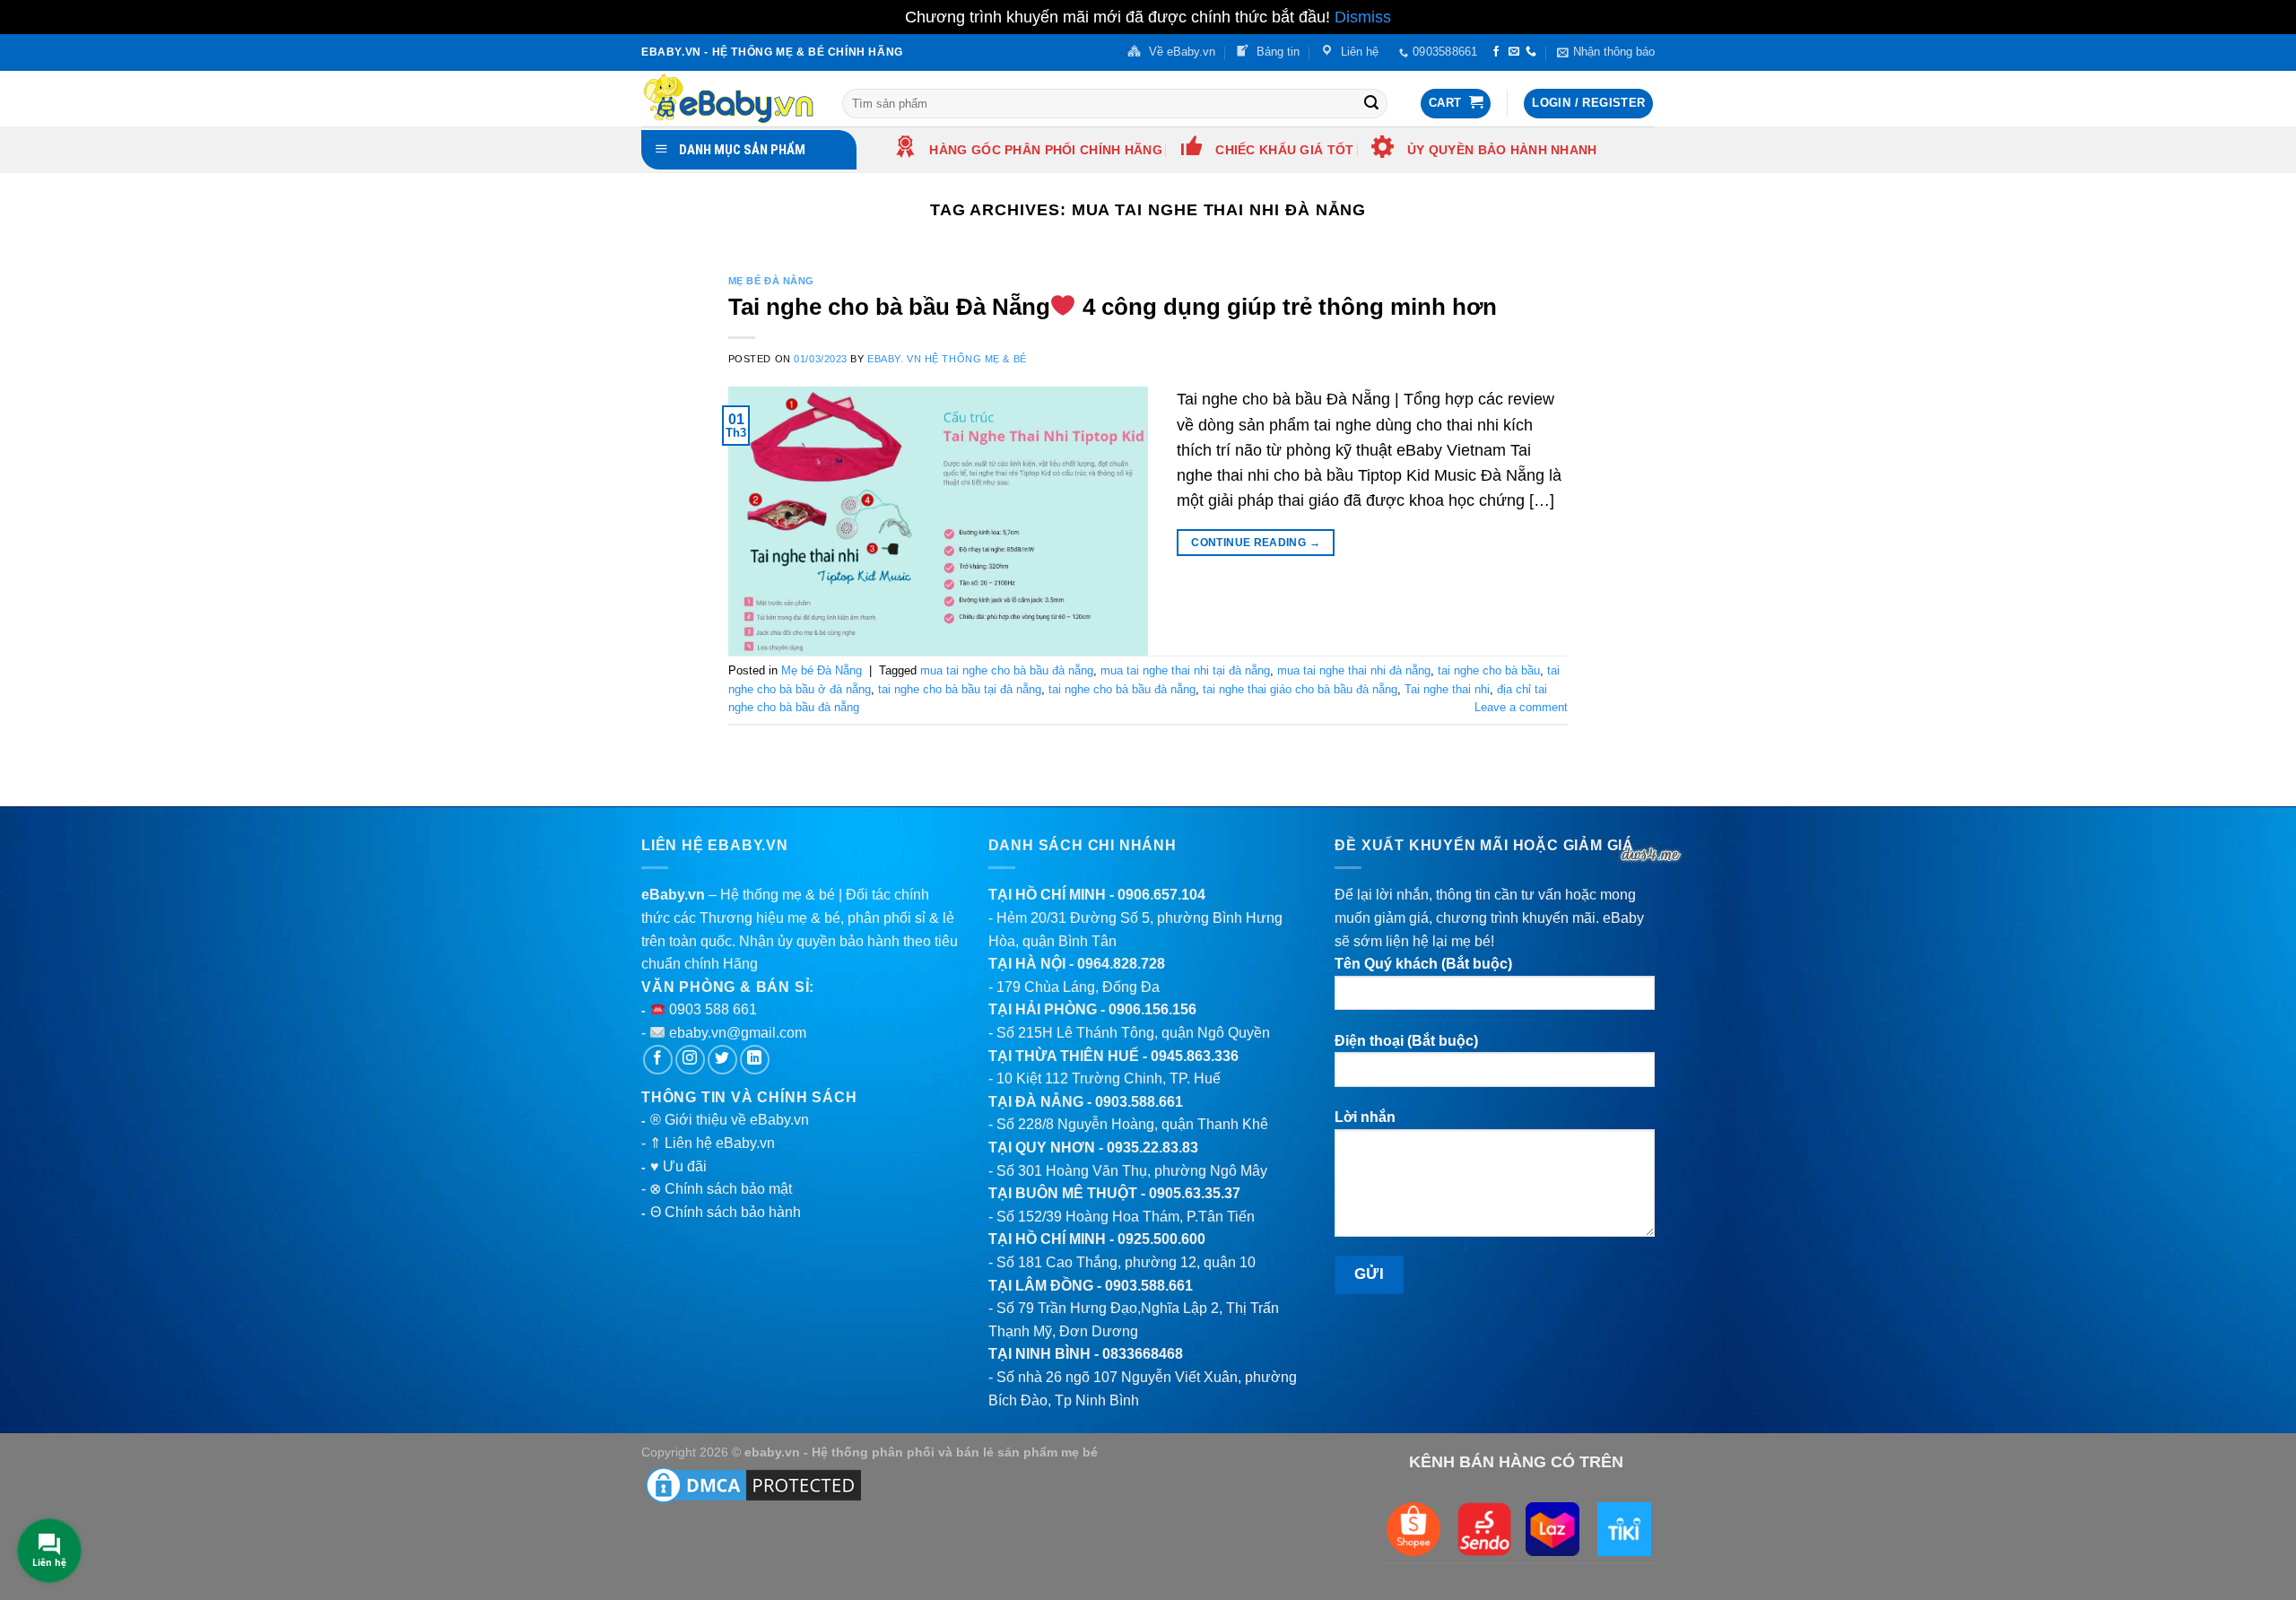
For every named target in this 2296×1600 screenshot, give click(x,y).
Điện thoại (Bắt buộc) (1406, 1041)
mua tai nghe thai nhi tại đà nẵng (1185, 670)
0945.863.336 (1195, 1056)
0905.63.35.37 (1195, 1193)
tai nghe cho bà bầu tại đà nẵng (960, 689)
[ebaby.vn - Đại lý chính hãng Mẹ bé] (728, 99)
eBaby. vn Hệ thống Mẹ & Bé (947, 359)
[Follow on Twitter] (722, 1060)
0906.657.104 (1161, 895)
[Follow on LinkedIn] (755, 1060)
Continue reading (1256, 543)
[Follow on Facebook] (1496, 52)
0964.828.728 (1121, 964)
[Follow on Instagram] (690, 1060)
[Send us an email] (1514, 52)
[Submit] (1371, 103)
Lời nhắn (1365, 1117)
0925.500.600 (1161, 1239)
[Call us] (1531, 52)
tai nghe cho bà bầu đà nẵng (1122, 689)
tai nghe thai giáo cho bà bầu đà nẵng (1300, 689)
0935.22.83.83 (1152, 1148)
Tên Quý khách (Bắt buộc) (1423, 964)
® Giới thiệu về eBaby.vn (730, 1120)
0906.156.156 (1152, 1009)
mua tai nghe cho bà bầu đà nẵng (1007, 670)
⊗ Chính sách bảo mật (721, 1189)
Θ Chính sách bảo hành (726, 1212)
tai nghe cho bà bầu (1489, 670)
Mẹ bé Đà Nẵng (771, 281)
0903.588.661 (1139, 1102)
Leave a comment (1521, 707)
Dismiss (1363, 17)
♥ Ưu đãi (678, 1166)
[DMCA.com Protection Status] (753, 1484)
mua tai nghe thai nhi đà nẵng (1354, 670)
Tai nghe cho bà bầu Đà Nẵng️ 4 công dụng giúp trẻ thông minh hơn (1113, 307)
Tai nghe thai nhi (1447, 689)
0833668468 (1143, 1354)
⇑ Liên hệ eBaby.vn (712, 1143)
